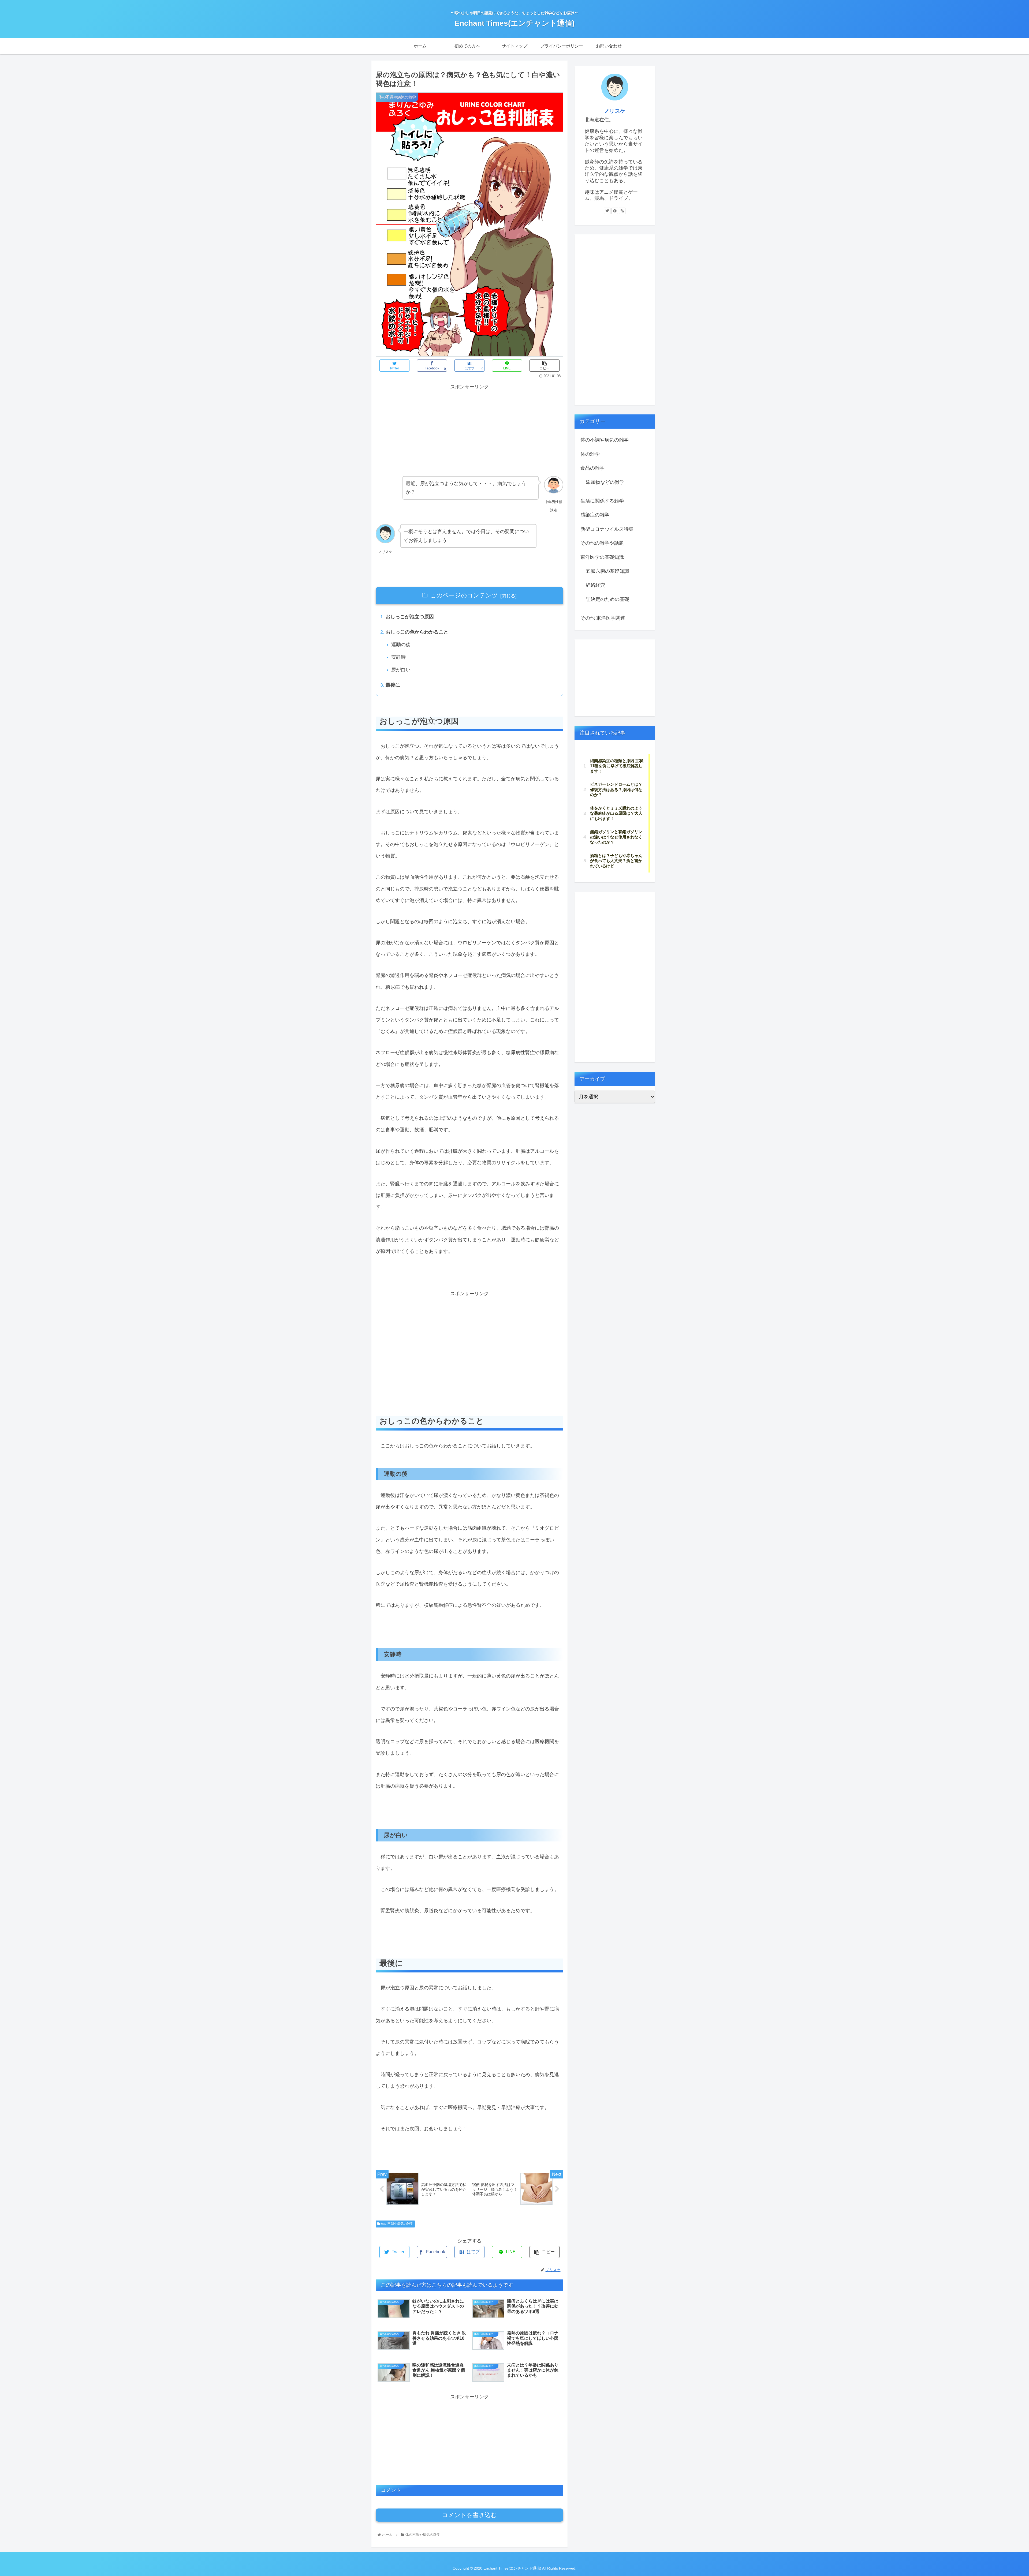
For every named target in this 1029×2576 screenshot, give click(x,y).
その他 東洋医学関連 (603, 618)
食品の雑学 (592, 468)
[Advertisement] (423, 429)
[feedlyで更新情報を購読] (615, 211)
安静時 (398, 657)
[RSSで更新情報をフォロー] (622, 211)
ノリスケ (615, 111)
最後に (393, 685)
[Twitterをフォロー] (607, 211)
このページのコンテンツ (464, 595)
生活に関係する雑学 (602, 501)
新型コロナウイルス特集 (607, 529)
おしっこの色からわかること (417, 632)
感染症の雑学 (595, 515)
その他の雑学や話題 (602, 543)
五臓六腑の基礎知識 (607, 571)
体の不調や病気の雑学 (397, 2224)
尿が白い (401, 670)
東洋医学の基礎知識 (602, 557)
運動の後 (401, 645)
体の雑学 (590, 454)
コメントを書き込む (469, 2515)
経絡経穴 (595, 585)
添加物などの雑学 (605, 482)
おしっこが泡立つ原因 (410, 617)
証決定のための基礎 (607, 599)
